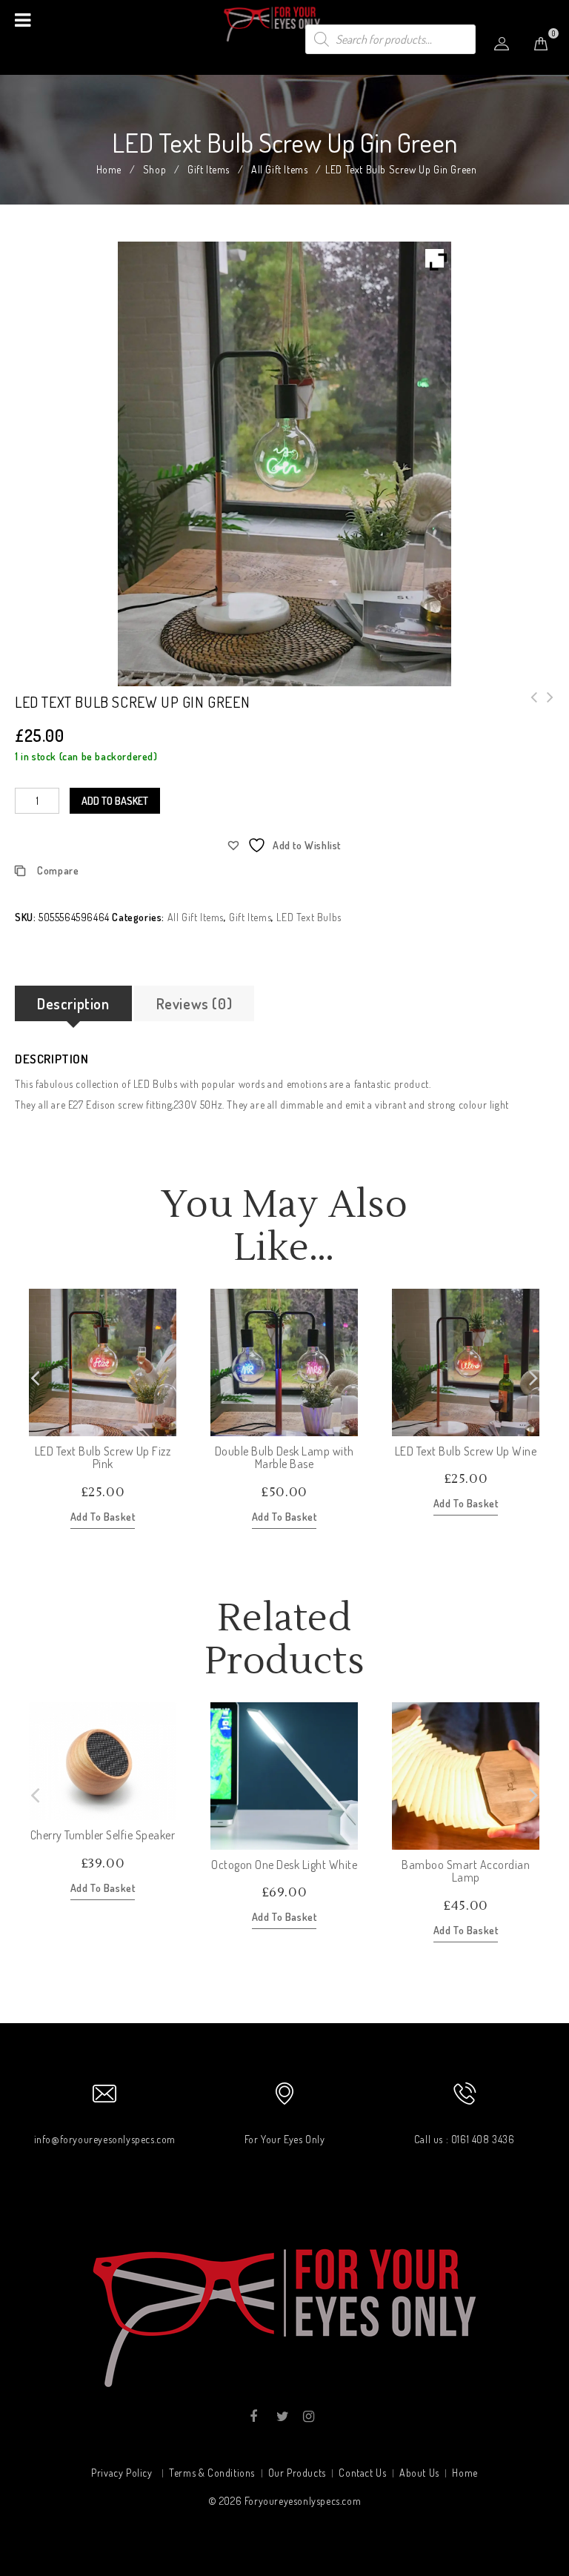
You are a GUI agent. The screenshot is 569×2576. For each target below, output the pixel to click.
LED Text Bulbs (309, 917)
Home (109, 169)
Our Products (297, 2473)
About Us (419, 2473)
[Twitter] (281, 2417)
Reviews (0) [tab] (194, 1003)
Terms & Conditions (212, 2473)
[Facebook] (254, 2417)
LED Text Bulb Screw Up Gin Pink (530, 706)
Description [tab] (73, 1003)
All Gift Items (279, 169)
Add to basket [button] (103, 1517)
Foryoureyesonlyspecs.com (303, 2501)
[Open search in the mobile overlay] (390, 39)
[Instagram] (308, 2417)
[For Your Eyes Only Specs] (284, 23)
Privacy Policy (122, 2473)
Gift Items (209, 169)
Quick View (164, 1424)
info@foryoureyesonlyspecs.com (105, 2139)
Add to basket (115, 801)
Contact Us (362, 2473)
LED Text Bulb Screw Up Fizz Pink (546, 706)
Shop (154, 169)
